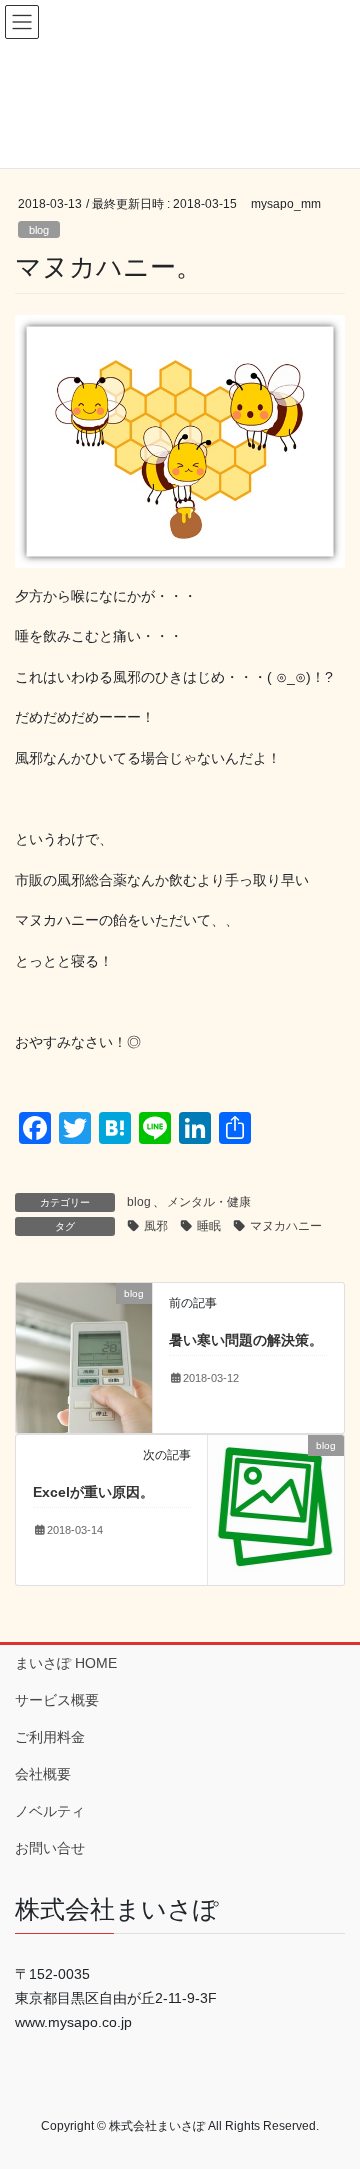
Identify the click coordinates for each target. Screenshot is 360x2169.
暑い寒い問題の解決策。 (246, 1340)
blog (39, 230)
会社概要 (43, 1774)
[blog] (84, 1357)
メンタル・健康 (209, 1202)
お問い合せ (50, 1848)
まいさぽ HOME (66, 1663)
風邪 (156, 1226)
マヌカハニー (286, 1226)
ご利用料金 (50, 1737)
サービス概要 (57, 1700)
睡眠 (209, 1226)
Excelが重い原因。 (93, 1492)
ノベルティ (50, 1811)
